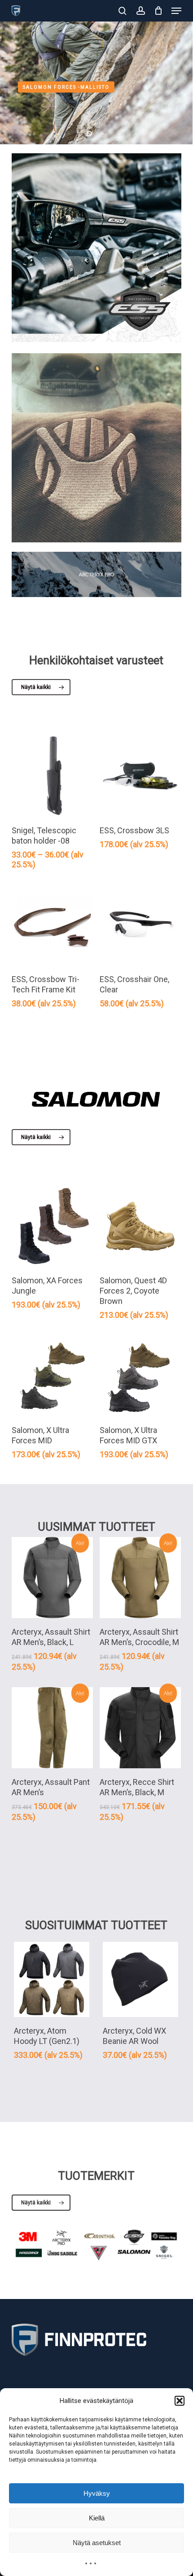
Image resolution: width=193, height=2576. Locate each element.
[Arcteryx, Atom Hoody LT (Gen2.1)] (52, 1979)
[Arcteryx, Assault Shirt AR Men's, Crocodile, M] (140, 1578)
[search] (123, 11)
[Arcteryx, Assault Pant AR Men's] (52, 1728)
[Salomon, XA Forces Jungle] (52, 1226)
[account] (140, 11)
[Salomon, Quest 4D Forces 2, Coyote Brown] (140, 1226)
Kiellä (97, 2518)
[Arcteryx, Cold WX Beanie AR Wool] (140, 1979)
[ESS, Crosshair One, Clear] (140, 925)
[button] (180, 2401)
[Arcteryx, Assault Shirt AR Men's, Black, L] (52, 1578)
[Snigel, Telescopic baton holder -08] (52, 776)
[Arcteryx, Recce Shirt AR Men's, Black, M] (140, 1728)
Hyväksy (97, 2493)
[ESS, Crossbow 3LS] (140, 776)
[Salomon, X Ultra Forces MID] (52, 1376)
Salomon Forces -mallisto (66, 87)
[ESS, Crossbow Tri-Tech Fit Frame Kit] (52, 925)
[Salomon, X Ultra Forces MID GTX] (140, 1376)
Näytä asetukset (97, 2543)
